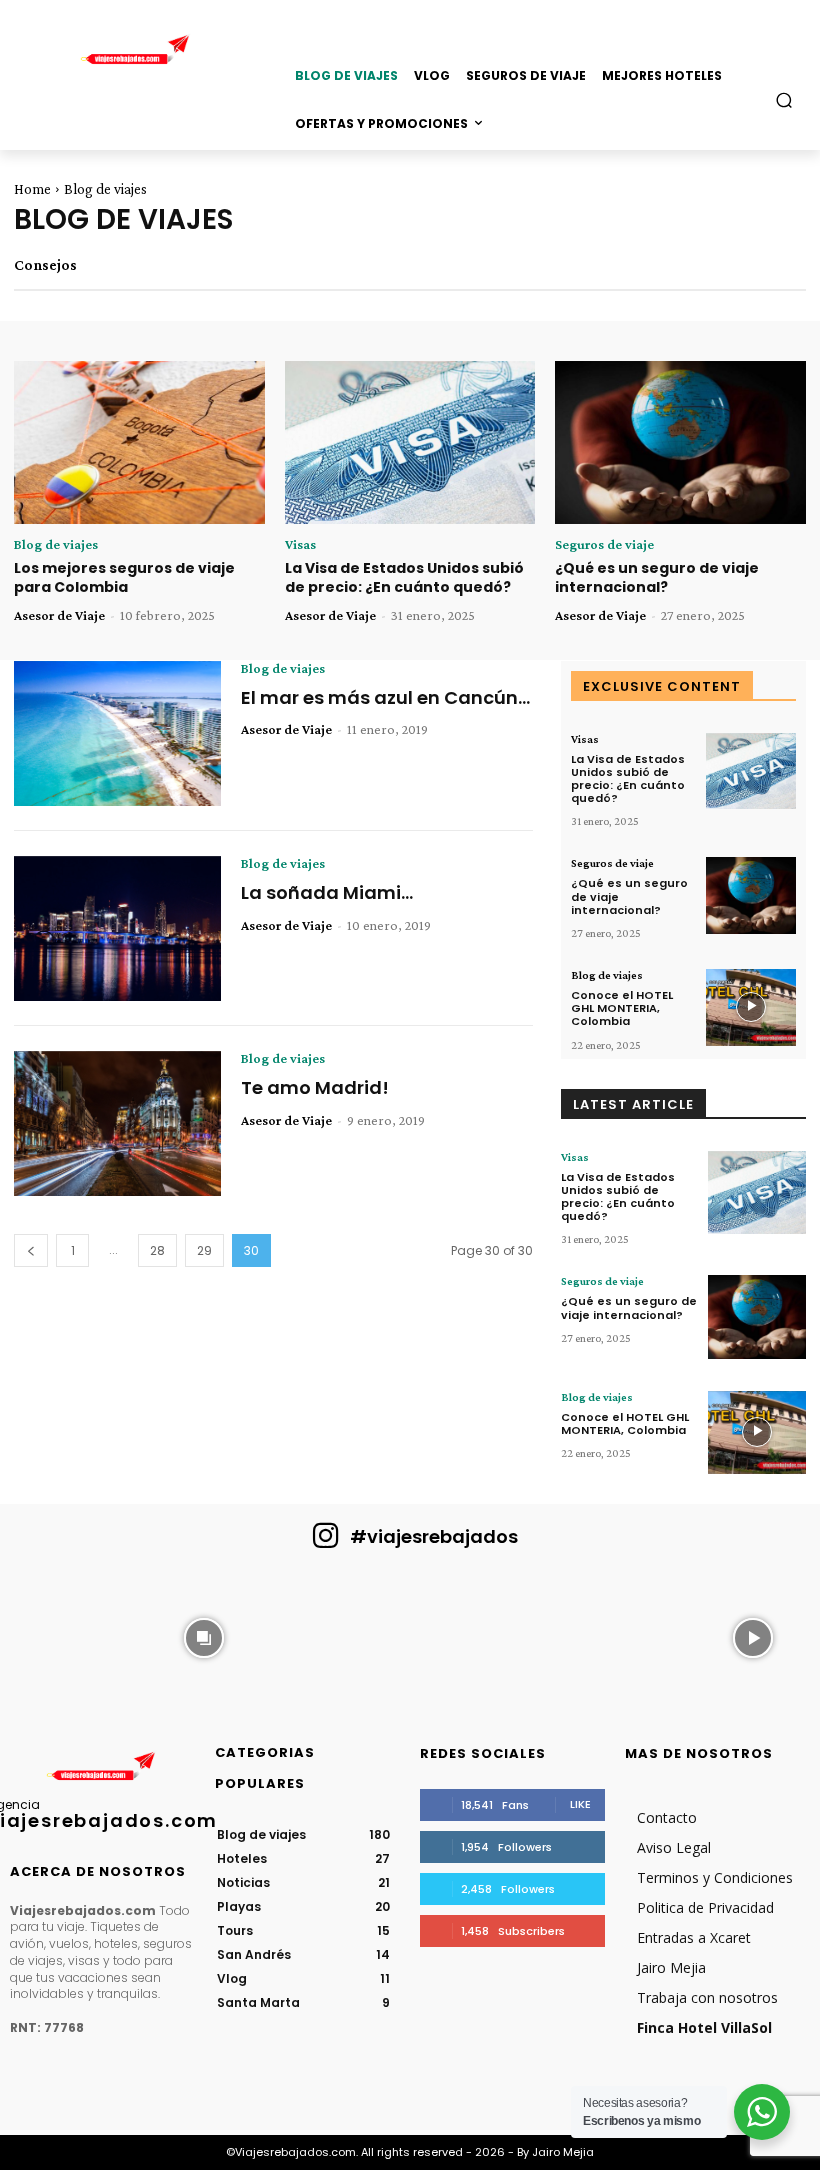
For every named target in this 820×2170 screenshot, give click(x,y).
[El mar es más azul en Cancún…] (117, 733)
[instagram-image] (66, 1635)
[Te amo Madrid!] (117, 1123)
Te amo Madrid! (315, 1087)
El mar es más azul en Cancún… (385, 697)
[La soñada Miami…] (117, 928)
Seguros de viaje (604, 544)
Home (32, 189)
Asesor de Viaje (59, 615)
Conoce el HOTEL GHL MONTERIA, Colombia (622, 1008)
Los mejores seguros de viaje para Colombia (124, 578)
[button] (784, 99)
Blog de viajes (56, 544)
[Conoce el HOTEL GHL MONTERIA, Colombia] (751, 1007)
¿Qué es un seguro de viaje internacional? (657, 578)
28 (157, 1250)
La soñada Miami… (327, 892)
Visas (300, 544)
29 (204, 1250)
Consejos (45, 265)
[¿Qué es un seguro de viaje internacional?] (680, 442)
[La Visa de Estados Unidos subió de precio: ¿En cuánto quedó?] (410, 442)
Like (580, 1804)
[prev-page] (31, 1250)
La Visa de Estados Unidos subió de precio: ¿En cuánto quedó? (404, 578)
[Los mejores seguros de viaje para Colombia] (139, 442)
